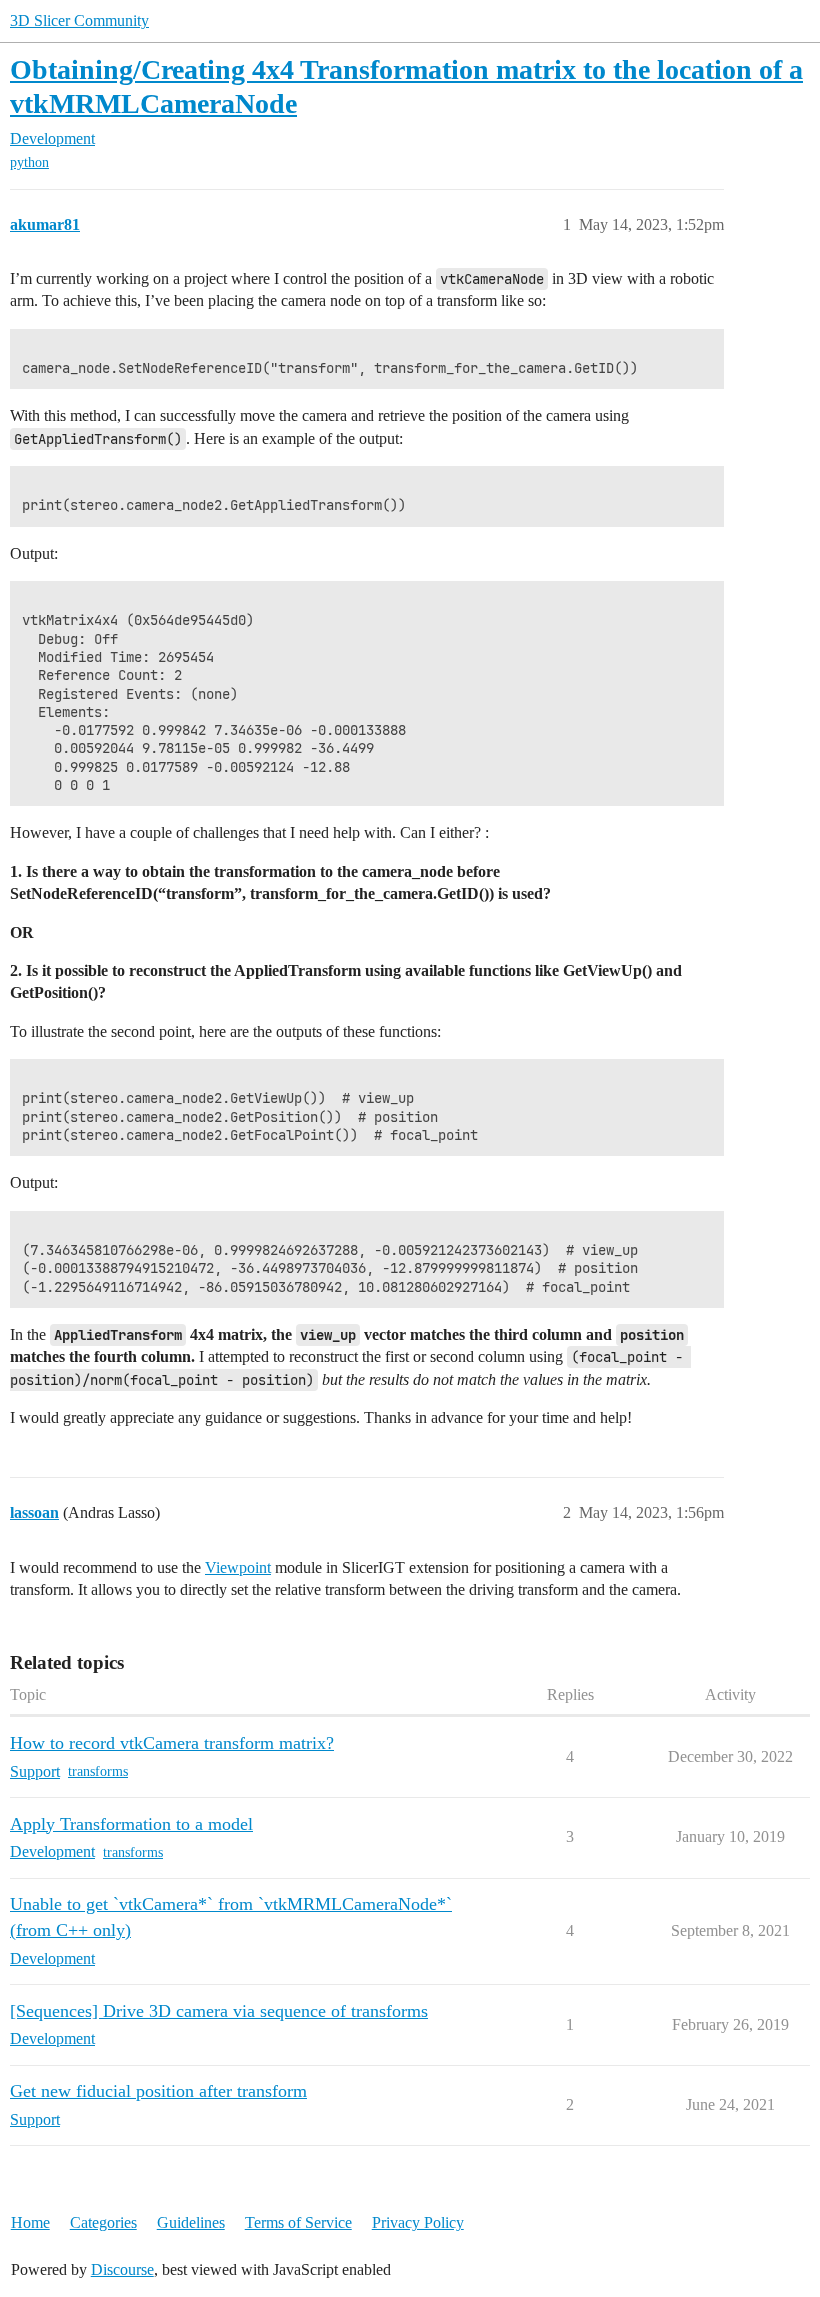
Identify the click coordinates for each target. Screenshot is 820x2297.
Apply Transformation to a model (131, 1824)
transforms (98, 1771)
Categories (103, 2222)
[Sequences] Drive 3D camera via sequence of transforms (219, 2011)
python (29, 162)
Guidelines (191, 2222)
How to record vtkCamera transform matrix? (172, 1743)
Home (30, 2222)
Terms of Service (298, 2222)
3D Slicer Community (79, 20)
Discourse (122, 2269)
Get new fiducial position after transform (158, 2091)
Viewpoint (238, 1567)
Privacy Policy (418, 2222)
